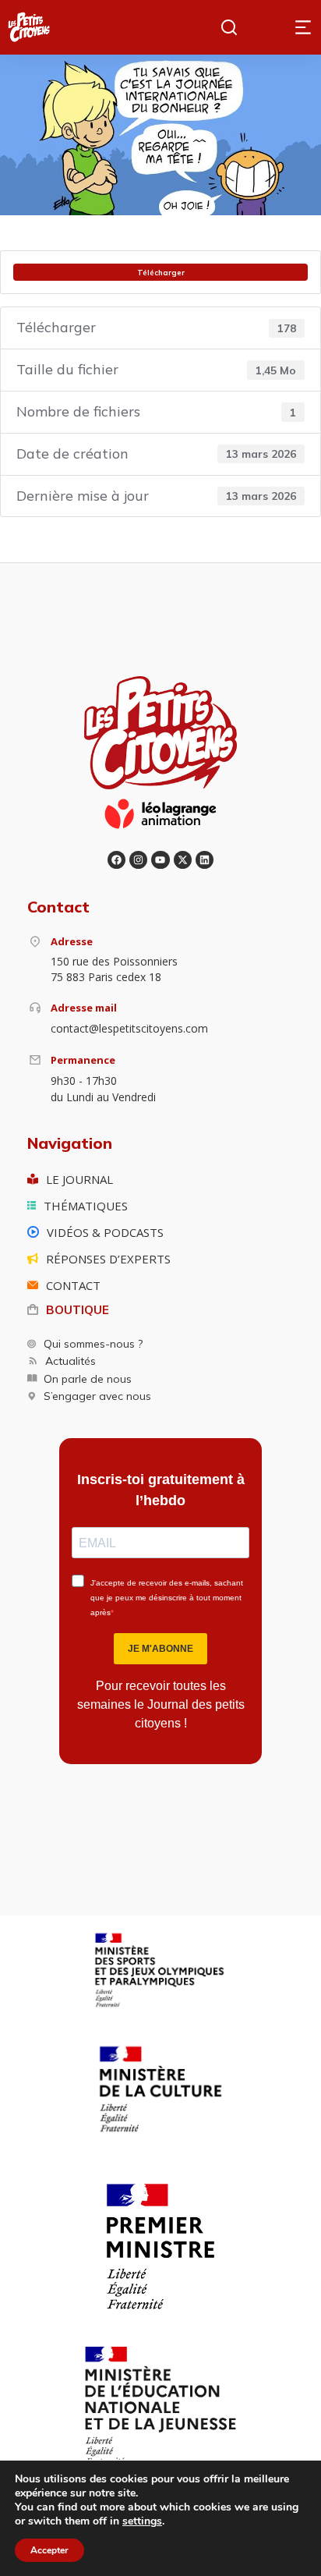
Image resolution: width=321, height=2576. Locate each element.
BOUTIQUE (78, 1310)
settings (142, 2521)
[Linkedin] (205, 860)
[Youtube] (160, 860)
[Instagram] (138, 860)
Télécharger (161, 272)
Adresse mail (84, 1008)
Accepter (49, 2550)
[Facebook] (116, 860)
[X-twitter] (183, 860)
